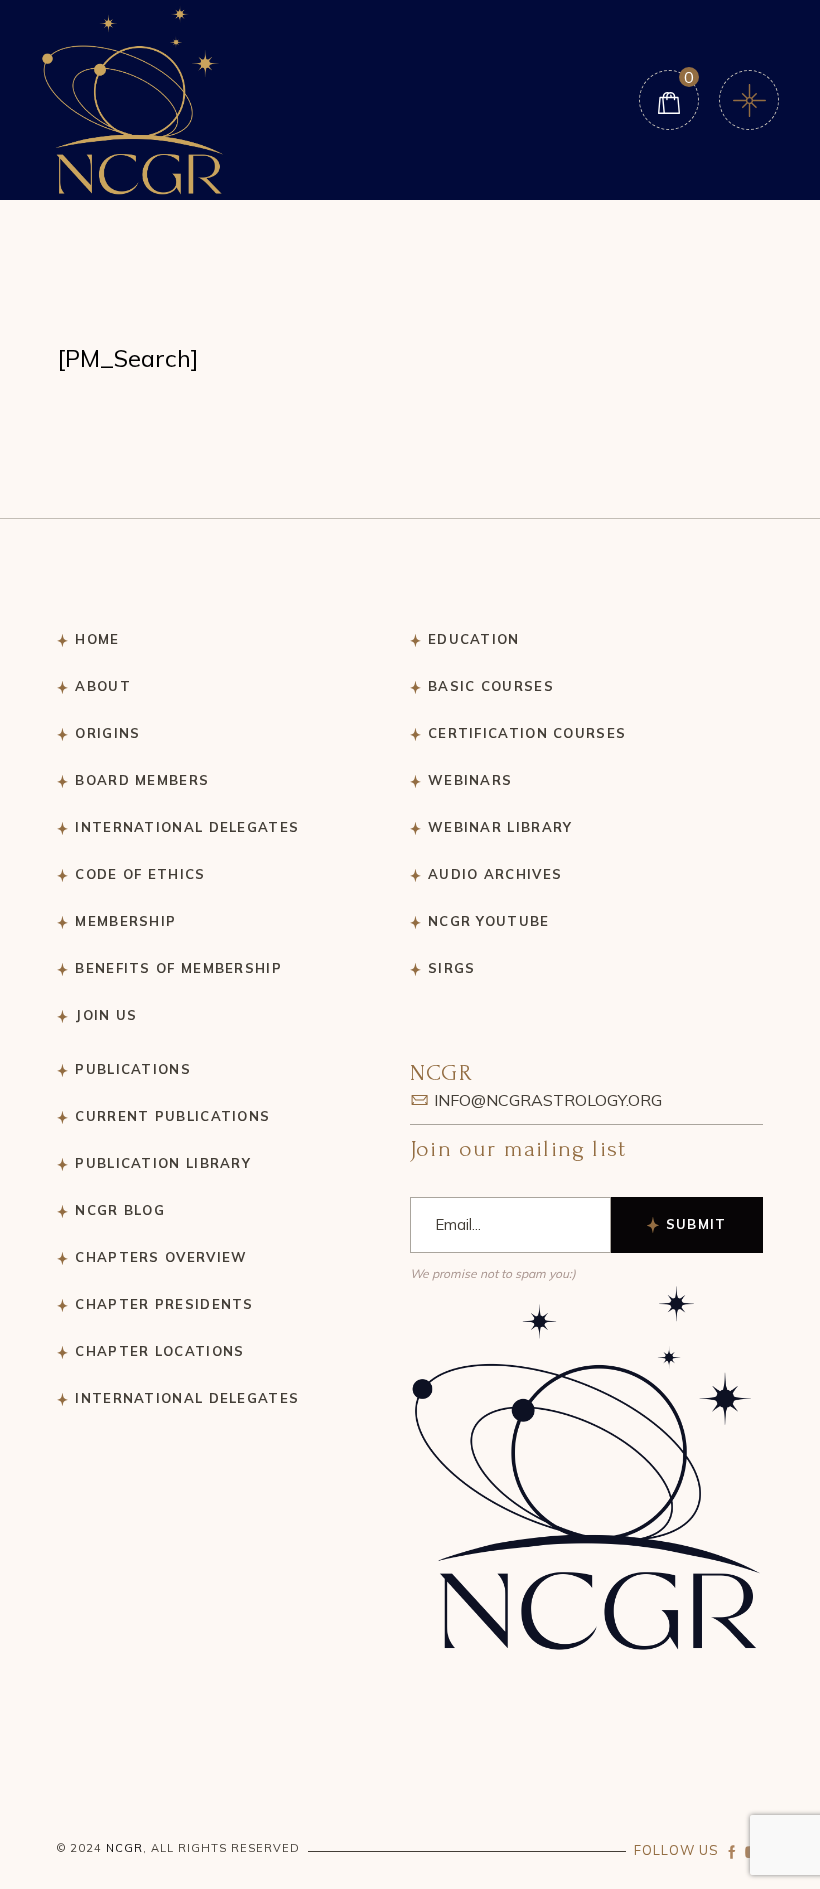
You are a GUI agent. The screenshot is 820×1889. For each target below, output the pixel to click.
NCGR (124, 1848)
